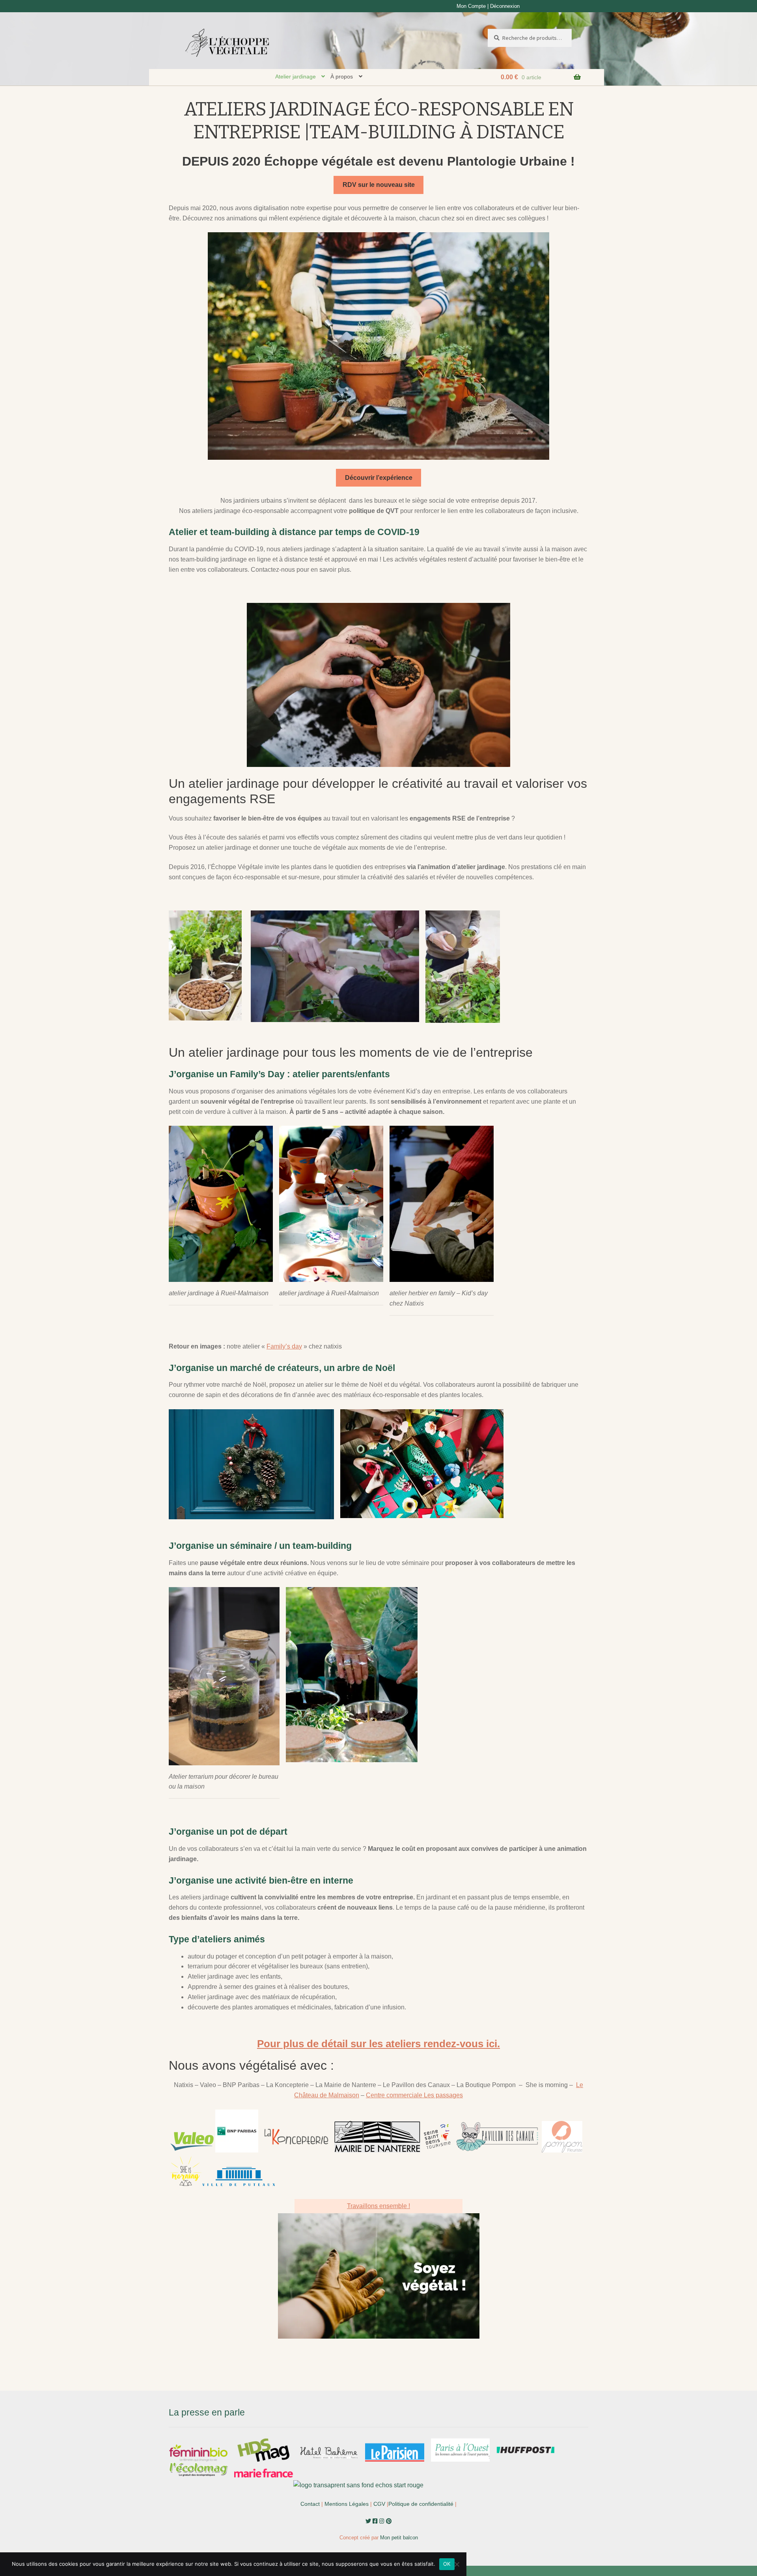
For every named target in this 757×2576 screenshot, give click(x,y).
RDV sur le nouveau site (379, 185)
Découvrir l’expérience (379, 478)
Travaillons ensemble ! (378, 2206)
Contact (310, 2504)
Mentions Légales (347, 2504)
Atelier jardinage (296, 76)
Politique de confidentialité (421, 2504)
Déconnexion (505, 6)
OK (447, 2564)
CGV (379, 2504)
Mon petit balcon (399, 2538)
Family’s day (284, 1346)
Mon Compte (471, 6)
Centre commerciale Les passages (414, 2095)
